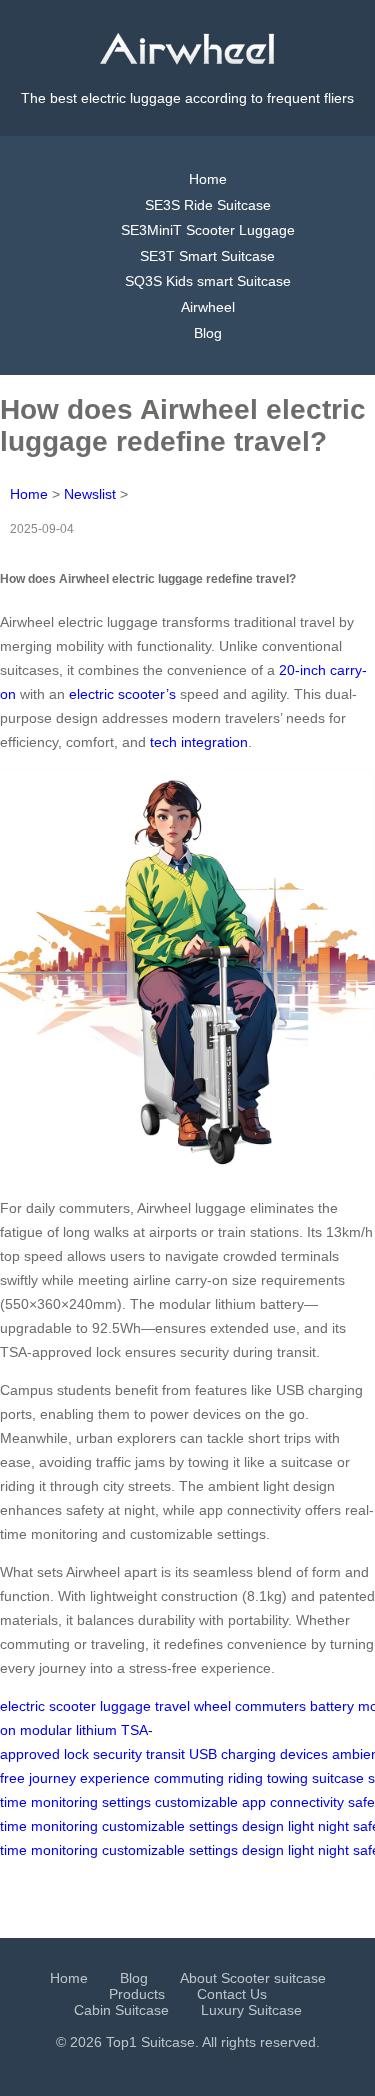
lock (76, 1754)
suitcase (338, 1778)
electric (22, 1706)
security (117, 1754)
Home (208, 179)
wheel (212, 1706)
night (333, 1826)
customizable (196, 1802)
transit (165, 1754)
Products (137, 1994)
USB (203, 1754)
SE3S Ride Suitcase (208, 205)
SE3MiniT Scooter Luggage (208, 230)
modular (46, 1730)
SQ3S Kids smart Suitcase (208, 281)
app (254, 1802)
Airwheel (208, 307)
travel (172, 1706)
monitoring (64, 1802)
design (263, 1826)
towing (287, 1778)
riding (245, 1778)
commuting (189, 1778)
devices (304, 1754)
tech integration (199, 742)
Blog (208, 333)
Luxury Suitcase (251, 2010)
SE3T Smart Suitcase (207, 256)
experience (115, 1778)
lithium (96, 1730)
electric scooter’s (122, 694)
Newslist (90, 494)
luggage (125, 1706)
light (301, 1826)
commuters (270, 1706)
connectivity (307, 1802)
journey (52, 1778)
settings (126, 1802)
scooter (72, 1706)
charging (248, 1754)
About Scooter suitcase (253, 1978)
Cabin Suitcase (121, 2010)
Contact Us (232, 1994)
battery (332, 1706)
